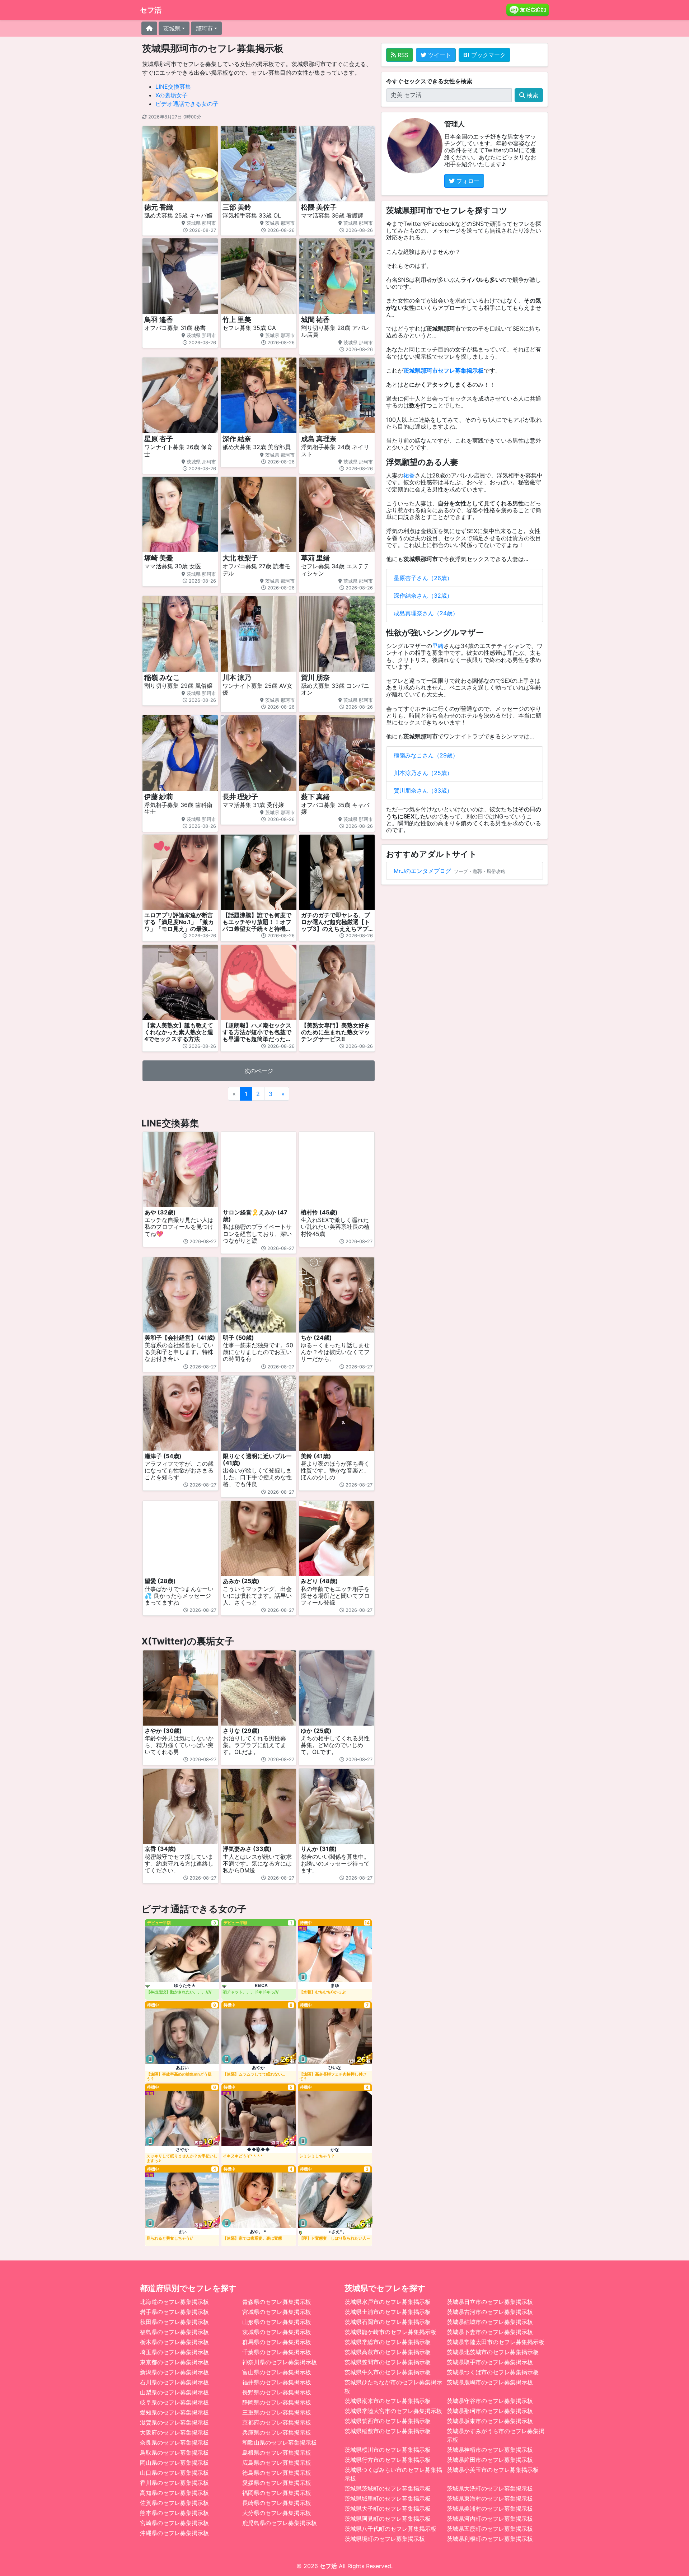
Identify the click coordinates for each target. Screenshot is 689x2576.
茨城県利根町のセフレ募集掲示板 (490, 2539)
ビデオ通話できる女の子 (187, 104)
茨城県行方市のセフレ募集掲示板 (388, 2460)
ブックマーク (488, 55)
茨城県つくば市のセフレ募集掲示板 (493, 2372)
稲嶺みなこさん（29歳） (426, 755)
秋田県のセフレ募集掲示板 (174, 2322)
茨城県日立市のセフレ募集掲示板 (490, 2302)
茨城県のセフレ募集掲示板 (277, 2332)
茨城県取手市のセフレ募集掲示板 (490, 2362)
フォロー (467, 181)
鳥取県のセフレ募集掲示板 (174, 2453)
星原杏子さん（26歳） (423, 578)
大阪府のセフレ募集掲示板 (174, 2432)
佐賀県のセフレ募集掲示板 (174, 2503)
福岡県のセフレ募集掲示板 (277, 2493)
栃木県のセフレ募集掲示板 (174, 2342)
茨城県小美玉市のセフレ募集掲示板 (493, 2470)
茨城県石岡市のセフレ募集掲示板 (388, 2322)
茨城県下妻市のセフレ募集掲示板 (490, 2332)
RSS (402, 55)
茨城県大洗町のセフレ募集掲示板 (490, 2488)
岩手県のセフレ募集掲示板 (174, 2312)
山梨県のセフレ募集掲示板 (174, 2392)
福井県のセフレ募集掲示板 (277, 2382)
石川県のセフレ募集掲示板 (174, 2382)
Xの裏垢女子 (172, 95)
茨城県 (172, 28)
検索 (532, 95)
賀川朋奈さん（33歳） (423, 790)
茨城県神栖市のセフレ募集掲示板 (490, 2450)
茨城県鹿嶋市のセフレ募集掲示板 (490, 2382)
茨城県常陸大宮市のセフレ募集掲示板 (393, 2411)
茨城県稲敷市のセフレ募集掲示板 (388, 2431)
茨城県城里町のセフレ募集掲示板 (388, 2498)
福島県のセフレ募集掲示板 (174, 2332)
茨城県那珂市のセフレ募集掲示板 (490, 2411)
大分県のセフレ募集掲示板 (277, 2513)
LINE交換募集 (173, 87)
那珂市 (204, 28)
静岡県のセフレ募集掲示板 (277, 2402)
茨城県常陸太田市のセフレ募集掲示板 (496, 2342)
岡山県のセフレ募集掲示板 (174, 2463)
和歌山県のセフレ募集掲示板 (280, 2442)
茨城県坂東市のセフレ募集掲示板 (490, 2421)
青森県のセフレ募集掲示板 (277, 2302)
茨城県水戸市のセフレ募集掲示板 (388, 2302)
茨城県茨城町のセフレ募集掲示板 (388, 2488)
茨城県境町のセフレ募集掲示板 (385, 2539)
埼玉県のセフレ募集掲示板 (174, 2352)
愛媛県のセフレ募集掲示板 (277, 2483)
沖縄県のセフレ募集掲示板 (174, 2533)
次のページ (259, 1071)
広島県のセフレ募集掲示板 (277, 2463)
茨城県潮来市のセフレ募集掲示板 (388, 2401)
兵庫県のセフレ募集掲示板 (277, 2432)
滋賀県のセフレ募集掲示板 (174, 2422)
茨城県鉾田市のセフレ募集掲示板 (490, 2460)
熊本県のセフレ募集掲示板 (174, 2513)
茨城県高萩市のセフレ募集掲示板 (388, 2352)
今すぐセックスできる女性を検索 (429, 81)
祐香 (409, 475)
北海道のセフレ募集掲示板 (174, 2302)
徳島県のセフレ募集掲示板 (277, 2473)
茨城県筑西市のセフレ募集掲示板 (388, 2421)
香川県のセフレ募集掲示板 (174, 2483)
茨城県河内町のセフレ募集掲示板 (490, 2519)
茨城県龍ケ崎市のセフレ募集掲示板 (390, 2332)
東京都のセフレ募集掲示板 (174, 2362)
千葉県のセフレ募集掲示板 (277, 2352)
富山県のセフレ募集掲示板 (277, 2372)
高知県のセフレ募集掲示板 (174, 2493)
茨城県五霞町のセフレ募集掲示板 (490, 2529)
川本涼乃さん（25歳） (423, 773)
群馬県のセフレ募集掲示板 (277, 2342)
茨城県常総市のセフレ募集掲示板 (388, 2342)
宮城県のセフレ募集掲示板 (277, 2312)
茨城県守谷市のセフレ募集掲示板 (490, 2401)
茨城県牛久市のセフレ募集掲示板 (388, 2372)
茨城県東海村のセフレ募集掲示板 (490, 2498)
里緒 (438, 646)
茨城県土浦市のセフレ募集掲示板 (388, 2312)
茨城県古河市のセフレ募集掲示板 (490, 2312)
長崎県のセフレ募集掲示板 (277, 2503)
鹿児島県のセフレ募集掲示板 (280, 2523)
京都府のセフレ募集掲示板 (277, 2422)
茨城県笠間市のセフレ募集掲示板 (388, 2362)
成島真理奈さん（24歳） (426, 613)
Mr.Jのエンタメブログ (422, 871)
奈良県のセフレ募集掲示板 (174, 2442)
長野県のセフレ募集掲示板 (277, 2392)
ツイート (439, 55)
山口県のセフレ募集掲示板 (174, 2473)
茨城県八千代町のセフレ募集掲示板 (390, 2529)
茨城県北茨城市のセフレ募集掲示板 (493, 2352)
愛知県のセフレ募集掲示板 (174, 2412)
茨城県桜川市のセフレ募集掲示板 (388, 2450)
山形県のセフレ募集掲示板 (277, 2322)
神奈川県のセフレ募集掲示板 (280, 2362)
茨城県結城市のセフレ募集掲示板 (490, 2322)
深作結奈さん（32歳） (423, 596)
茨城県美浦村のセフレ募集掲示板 (490, 2509)
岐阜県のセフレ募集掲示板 (174, 2402)
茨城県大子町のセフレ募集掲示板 (388, 2509)
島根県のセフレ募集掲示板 (277, 2453)
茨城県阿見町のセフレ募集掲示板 (388, 2519)
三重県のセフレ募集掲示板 (277, 2412)
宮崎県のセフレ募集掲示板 (174, 2523)
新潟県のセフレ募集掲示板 (174, 2372)
